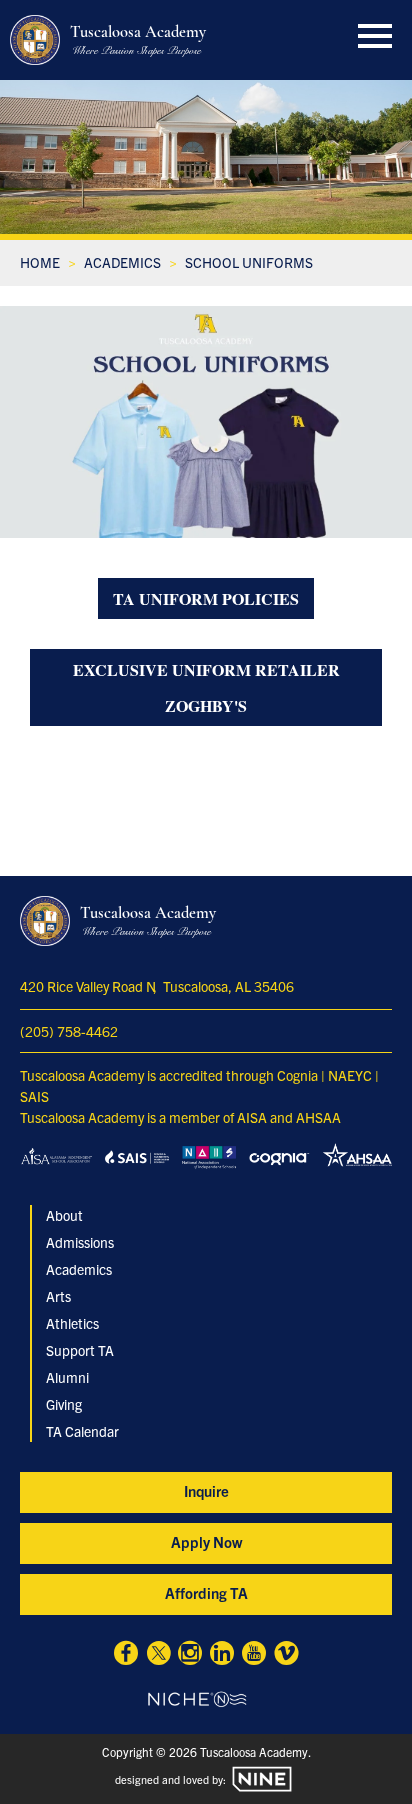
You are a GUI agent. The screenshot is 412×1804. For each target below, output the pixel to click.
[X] (158, 1655)
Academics (79, 1269)
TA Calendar (82, 1431)
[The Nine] (262, 1779)
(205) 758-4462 (69, 1031)
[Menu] (375, 32)
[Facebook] (126, 1655)
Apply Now (206, 1541)
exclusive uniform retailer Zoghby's (206, 687)
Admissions (80, 1242)
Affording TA (206, 1592)
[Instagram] (190, 1655)
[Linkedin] (222, 1655)
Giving (64, 1404)
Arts (58, 1296)
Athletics (72, 1323)
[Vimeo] (286, 1655)
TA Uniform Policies (206, 598)
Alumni (67, 1377)
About (64, 1215)
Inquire (206, 1490)
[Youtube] (254, 1655)
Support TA (80, 1350)
